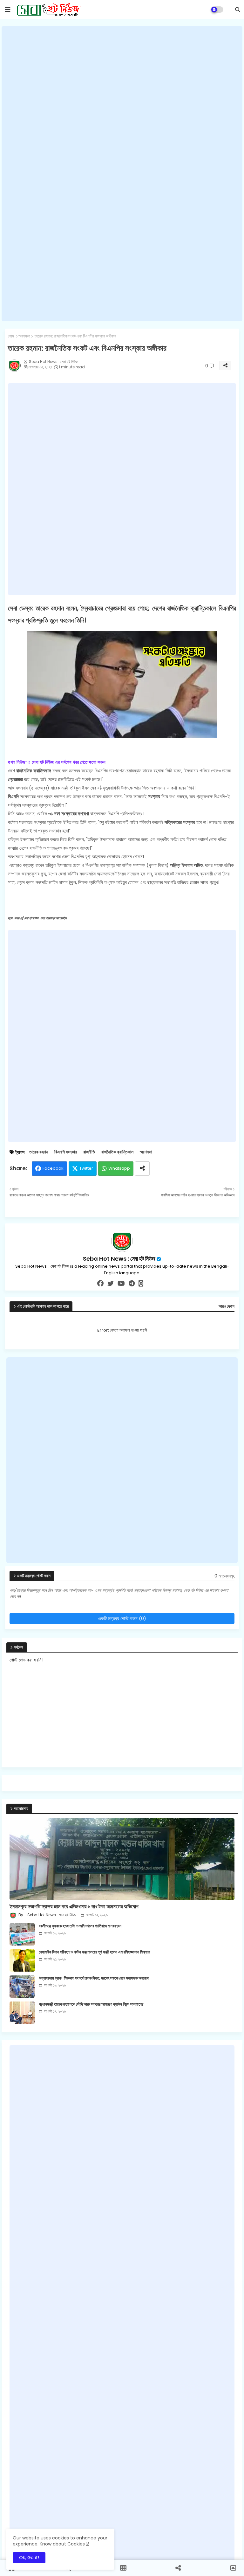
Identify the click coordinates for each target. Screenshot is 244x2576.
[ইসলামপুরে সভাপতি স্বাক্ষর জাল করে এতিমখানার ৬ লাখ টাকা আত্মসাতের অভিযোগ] (122, 1859)
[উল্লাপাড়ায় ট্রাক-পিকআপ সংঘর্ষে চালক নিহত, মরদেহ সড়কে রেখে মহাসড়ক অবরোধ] (22, 1987)
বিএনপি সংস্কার (66, 1152)
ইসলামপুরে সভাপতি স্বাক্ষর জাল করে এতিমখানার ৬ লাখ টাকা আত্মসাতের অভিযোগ (74, 1907)
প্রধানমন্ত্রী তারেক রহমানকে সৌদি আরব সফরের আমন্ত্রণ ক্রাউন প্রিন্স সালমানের (91, 2004)
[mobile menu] (8, 10)
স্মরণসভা (24, 336)
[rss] (141, 1284)
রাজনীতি (89, 1152)
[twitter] (111, 1284)
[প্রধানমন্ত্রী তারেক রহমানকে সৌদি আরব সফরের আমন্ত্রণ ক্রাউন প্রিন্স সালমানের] (22, 2013)
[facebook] (100, 1284)
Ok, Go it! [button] (29, 2558)
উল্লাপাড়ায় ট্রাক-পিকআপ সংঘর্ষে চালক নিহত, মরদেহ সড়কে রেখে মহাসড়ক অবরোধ (94, 1978)
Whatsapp (119, 1168)
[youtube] (121, 1284)
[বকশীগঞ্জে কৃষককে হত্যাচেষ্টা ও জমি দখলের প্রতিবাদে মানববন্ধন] (22, 1934)
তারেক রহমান (39, 1152)
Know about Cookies (62, 2544)
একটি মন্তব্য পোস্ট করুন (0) (122, 1618)
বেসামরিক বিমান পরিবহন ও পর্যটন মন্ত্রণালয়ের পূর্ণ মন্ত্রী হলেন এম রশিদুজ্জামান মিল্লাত (94, 1952)
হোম (11, 336)
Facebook (53, 1168)
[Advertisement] (122, 174)
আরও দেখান (227, 1306)
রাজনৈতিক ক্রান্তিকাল (117, 1152)
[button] (238, 10)
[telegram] (132, 1284)
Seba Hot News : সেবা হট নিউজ (119, 1259)
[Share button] (142, 1169)
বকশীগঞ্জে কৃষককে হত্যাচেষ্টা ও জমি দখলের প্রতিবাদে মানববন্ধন (80, 1926)
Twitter (86, 1168)
